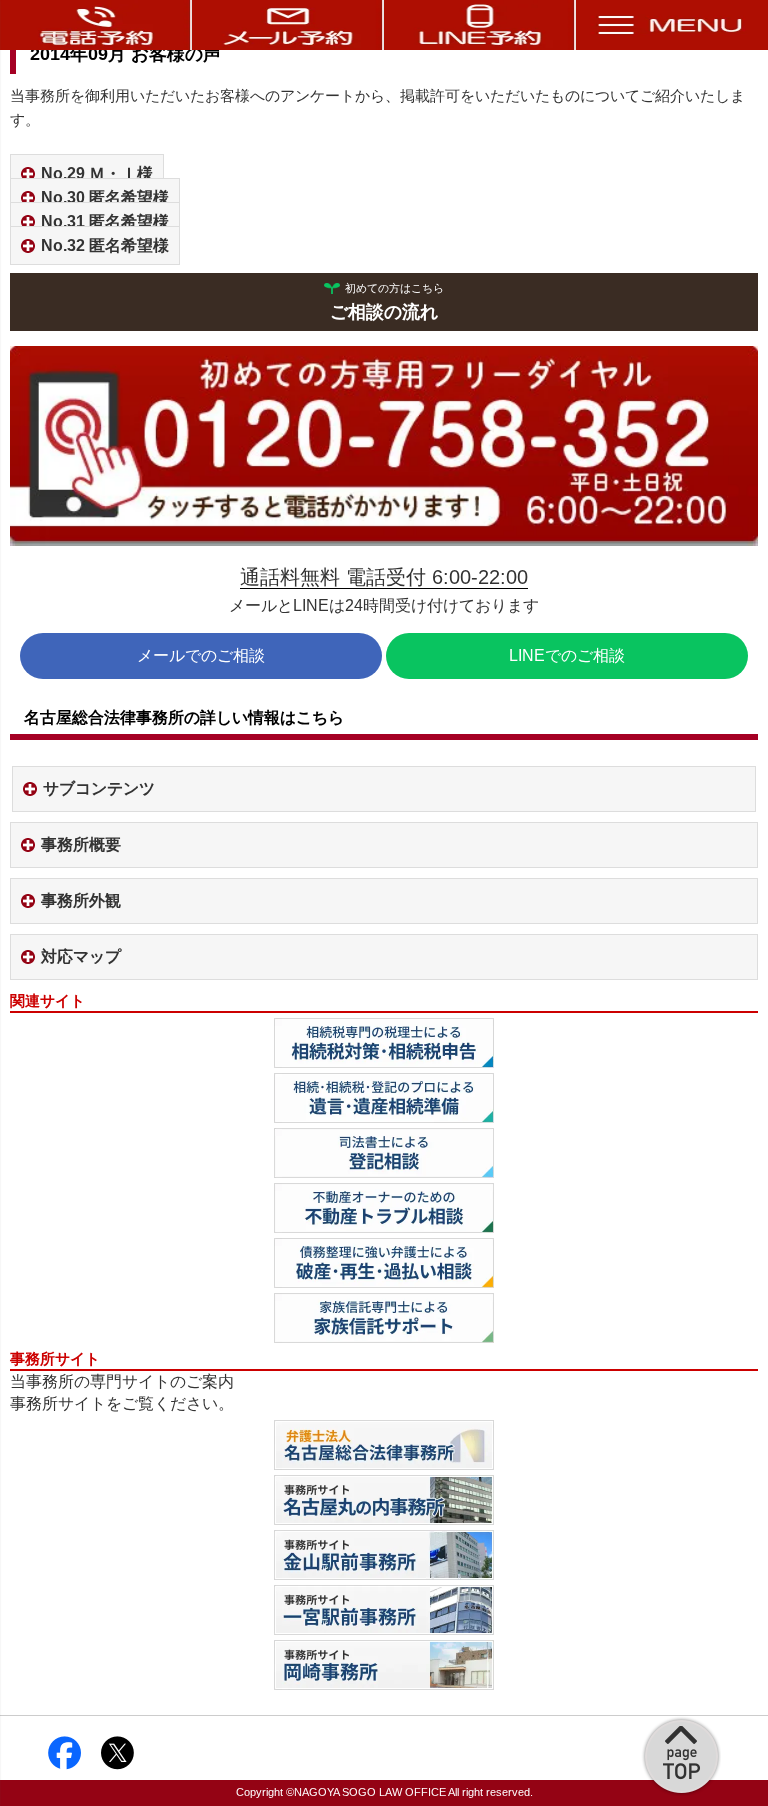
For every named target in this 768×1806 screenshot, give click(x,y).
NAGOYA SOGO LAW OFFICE (370, 1792)
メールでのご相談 (201, 655)
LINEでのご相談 (567, 655)
